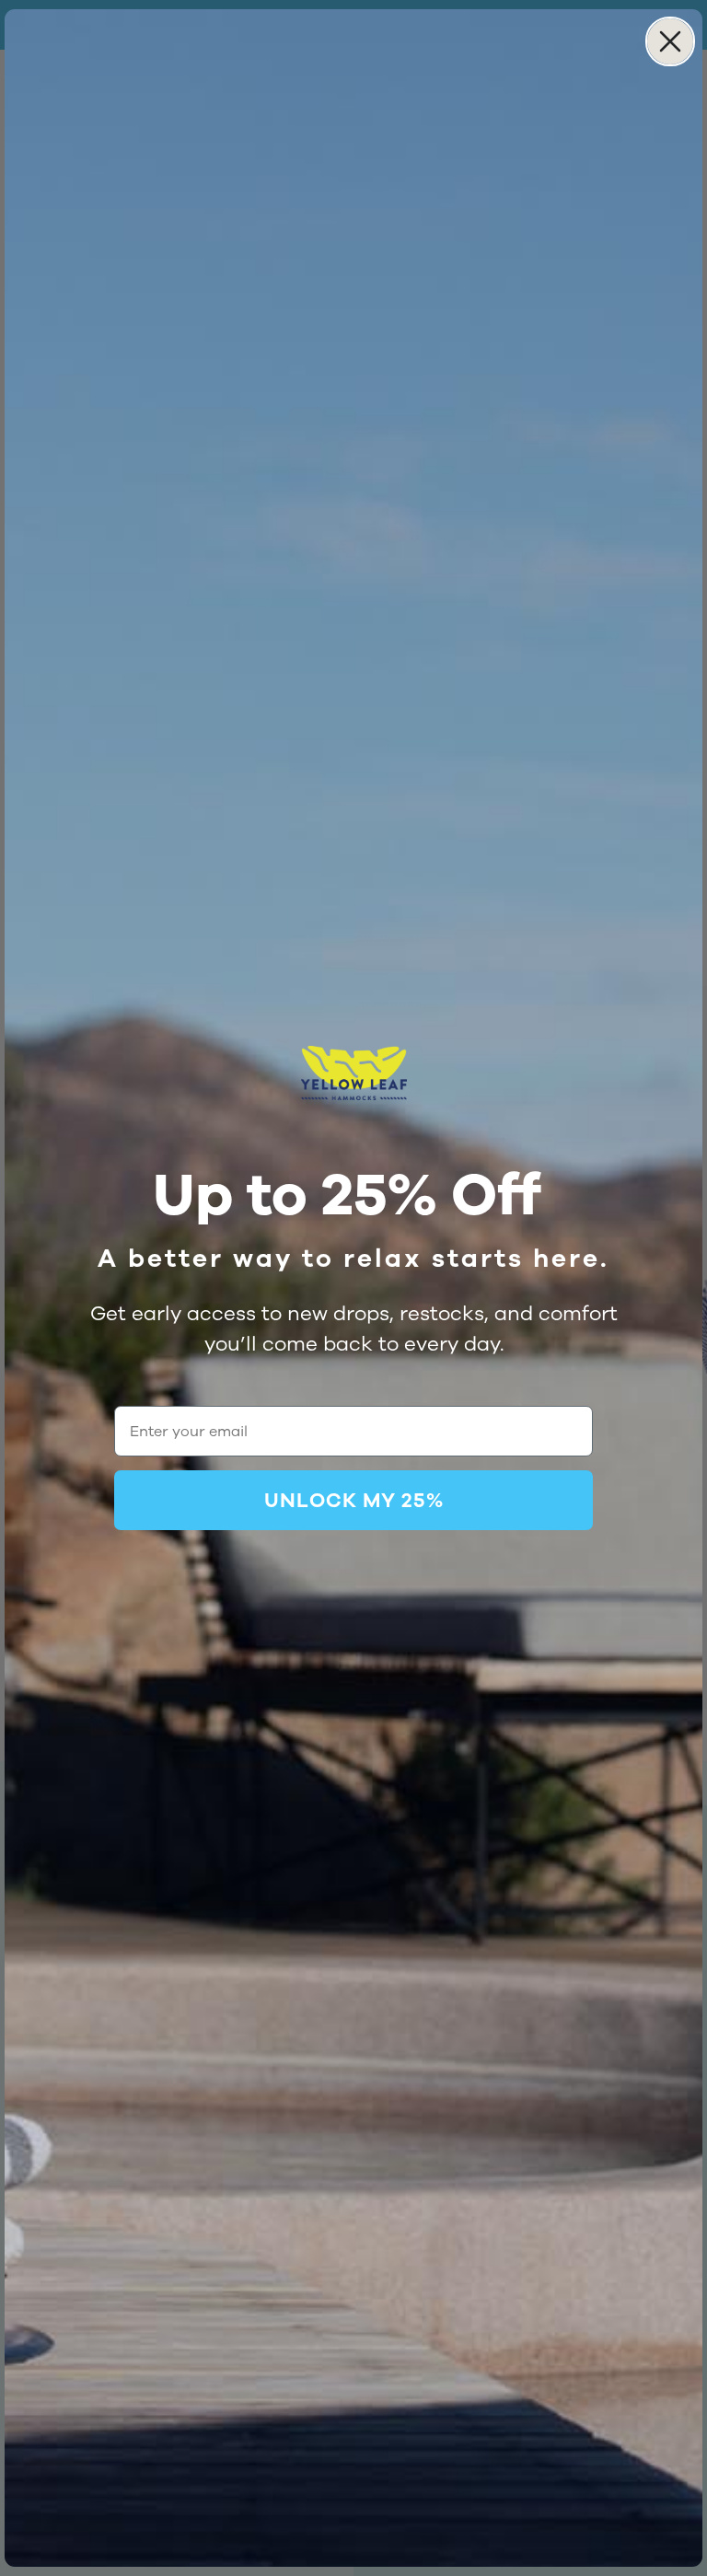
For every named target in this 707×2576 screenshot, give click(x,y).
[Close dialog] (670, 41)
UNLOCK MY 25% (354, 1501)
